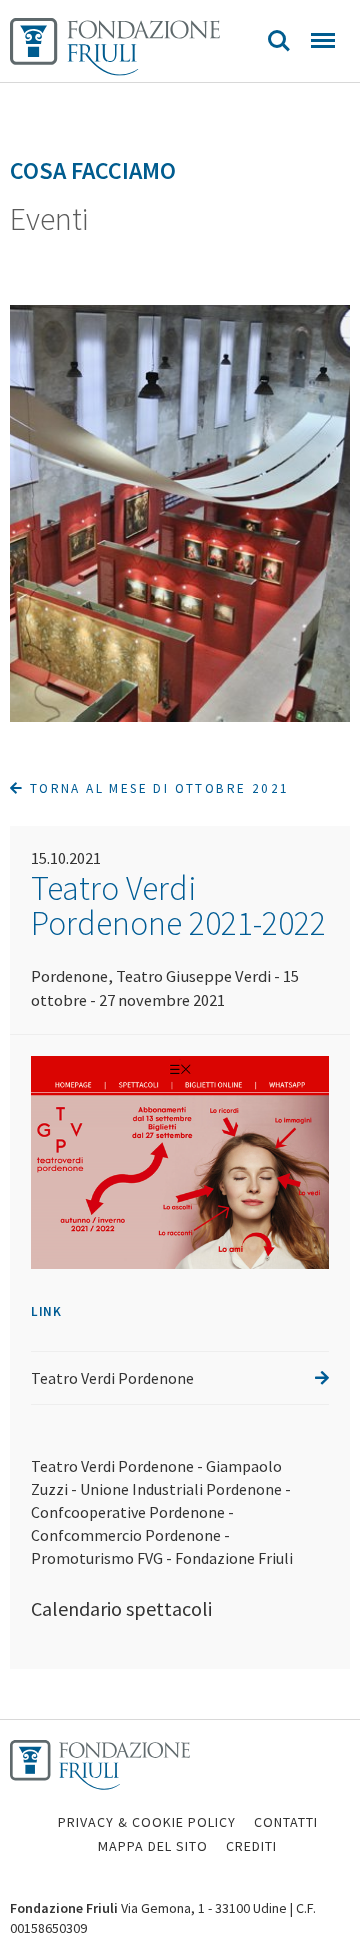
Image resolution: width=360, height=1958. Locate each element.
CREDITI (251, 1846)
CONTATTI (286, 1822)
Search (279, 41)
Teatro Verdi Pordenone (112, 1378)
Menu (323, 41)
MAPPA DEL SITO (153, 1846)
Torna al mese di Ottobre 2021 (156, 788)
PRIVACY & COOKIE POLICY (147, 1822)
